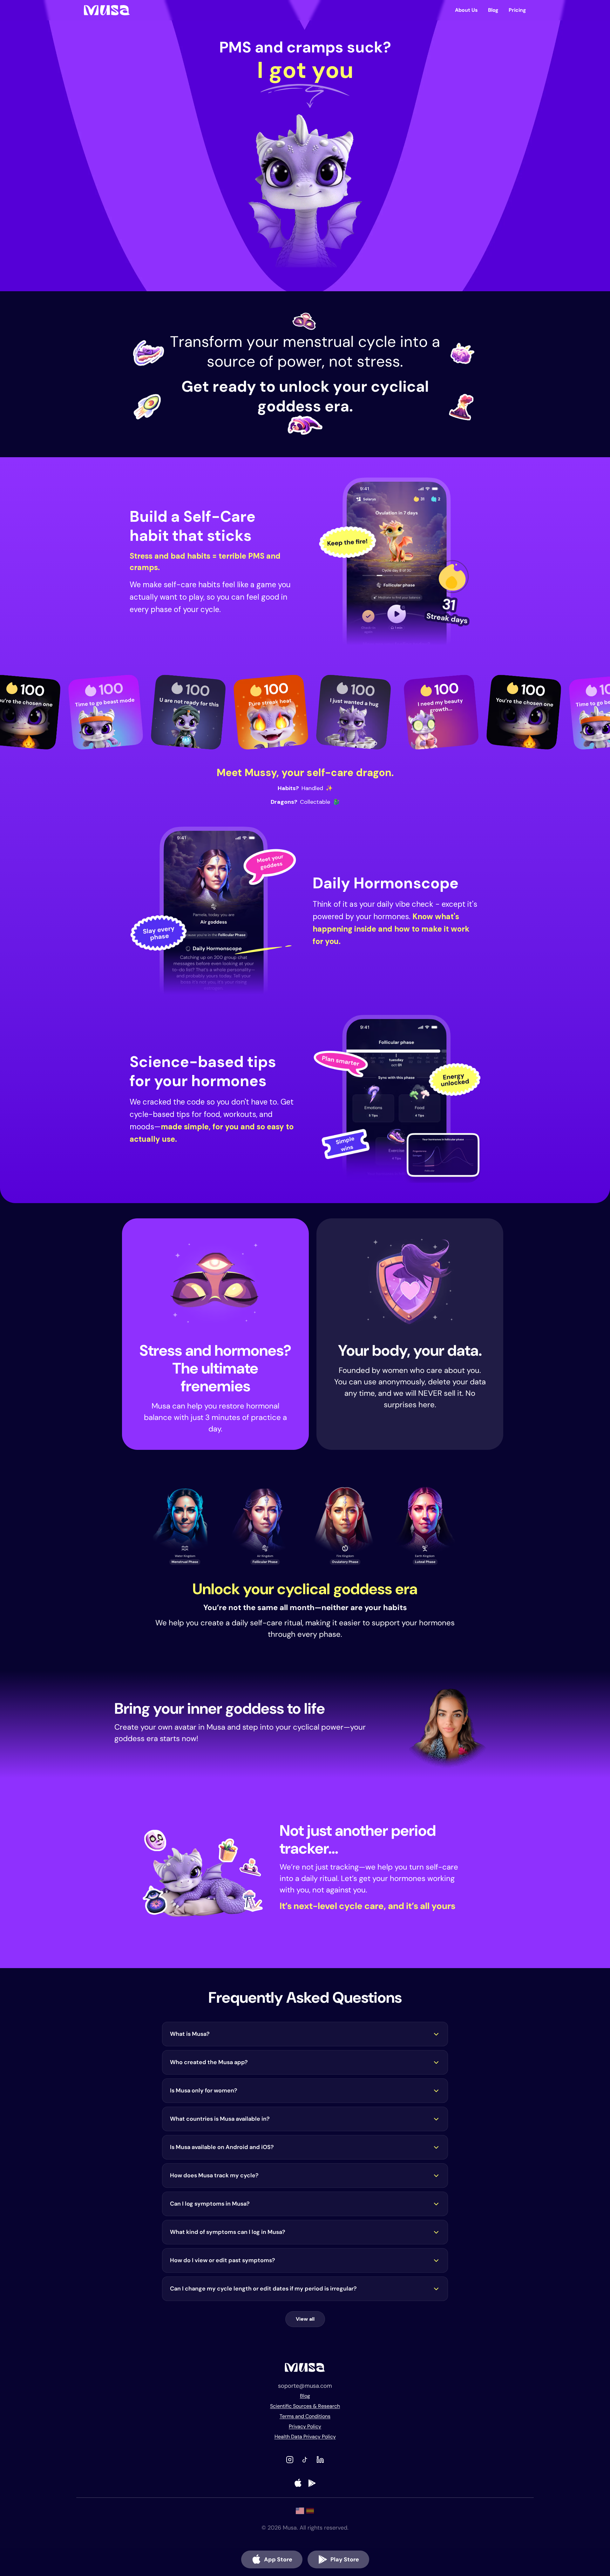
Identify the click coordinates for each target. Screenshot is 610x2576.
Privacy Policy (305, 2426)
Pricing (517, 10)
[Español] (310, 2511)
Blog (493, 10)
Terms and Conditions (305, 2416)
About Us (466, 10)
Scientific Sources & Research (305, 2406)
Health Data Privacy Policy (305, 2437)
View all (305, 2319)
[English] (300, 2511)
